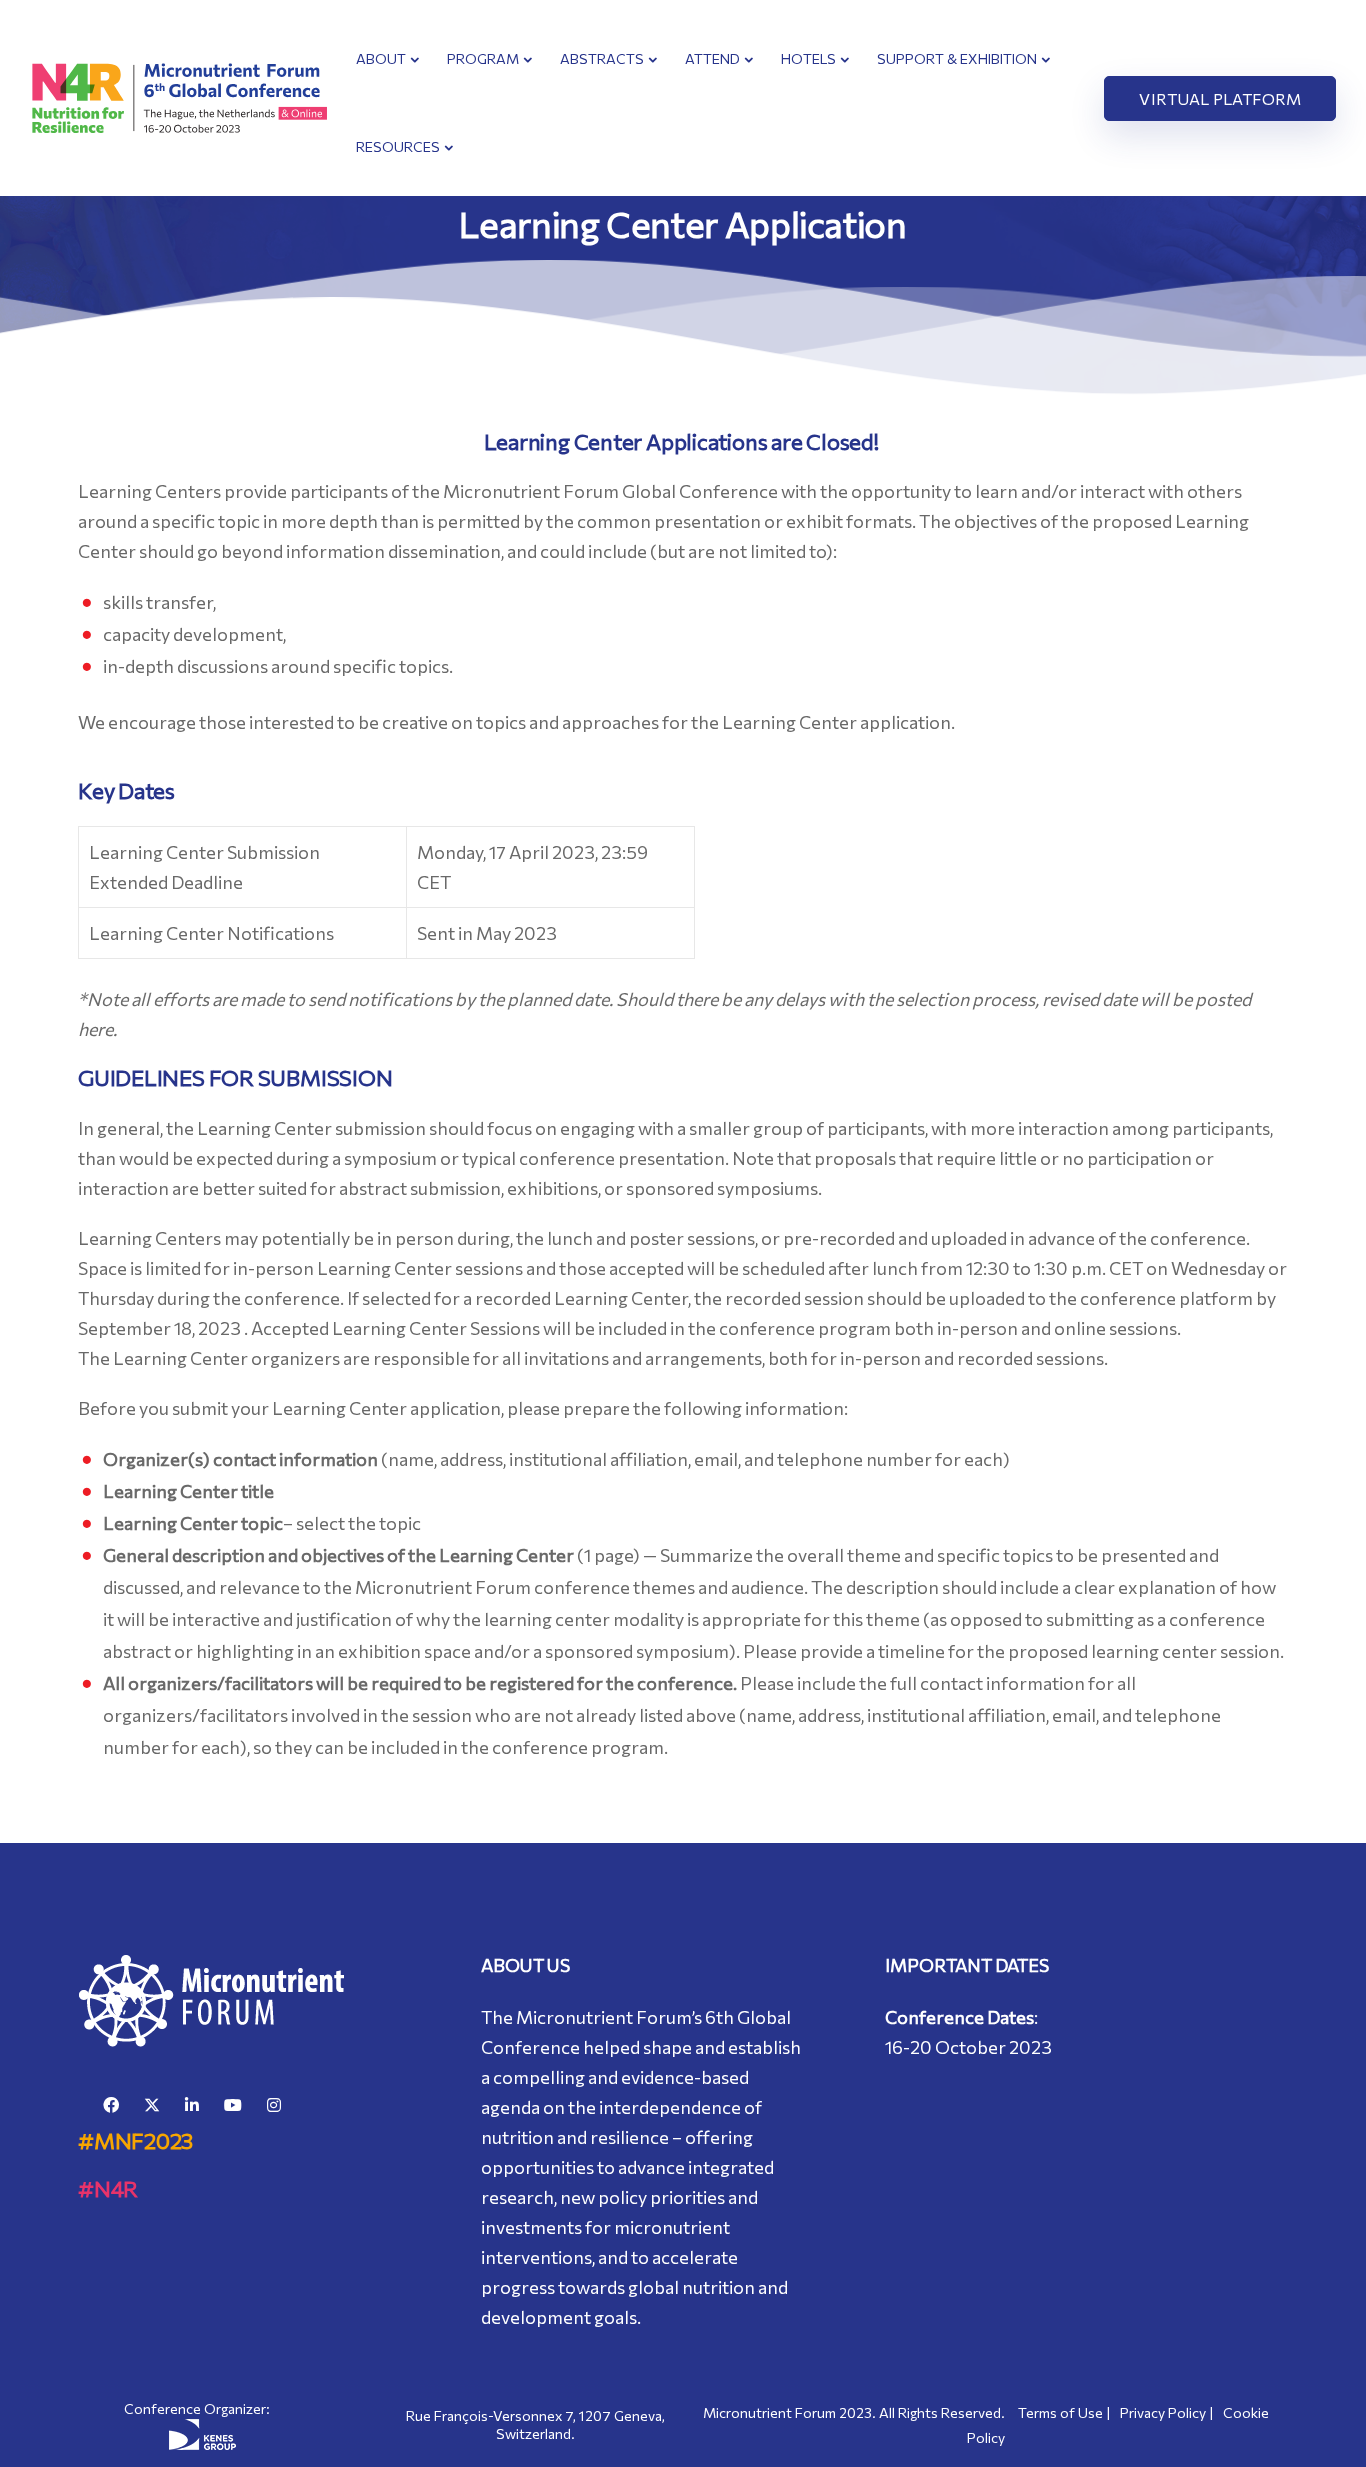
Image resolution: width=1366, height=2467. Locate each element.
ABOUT (381, 58)
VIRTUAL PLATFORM (1220, 98)
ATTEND (712, 58)
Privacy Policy (1163, 2412)
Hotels (808, 58)
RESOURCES (398, 146)
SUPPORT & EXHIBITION (957, 58)
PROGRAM (483, 58)
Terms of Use (1060, 2412)
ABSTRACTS (602, 58)
